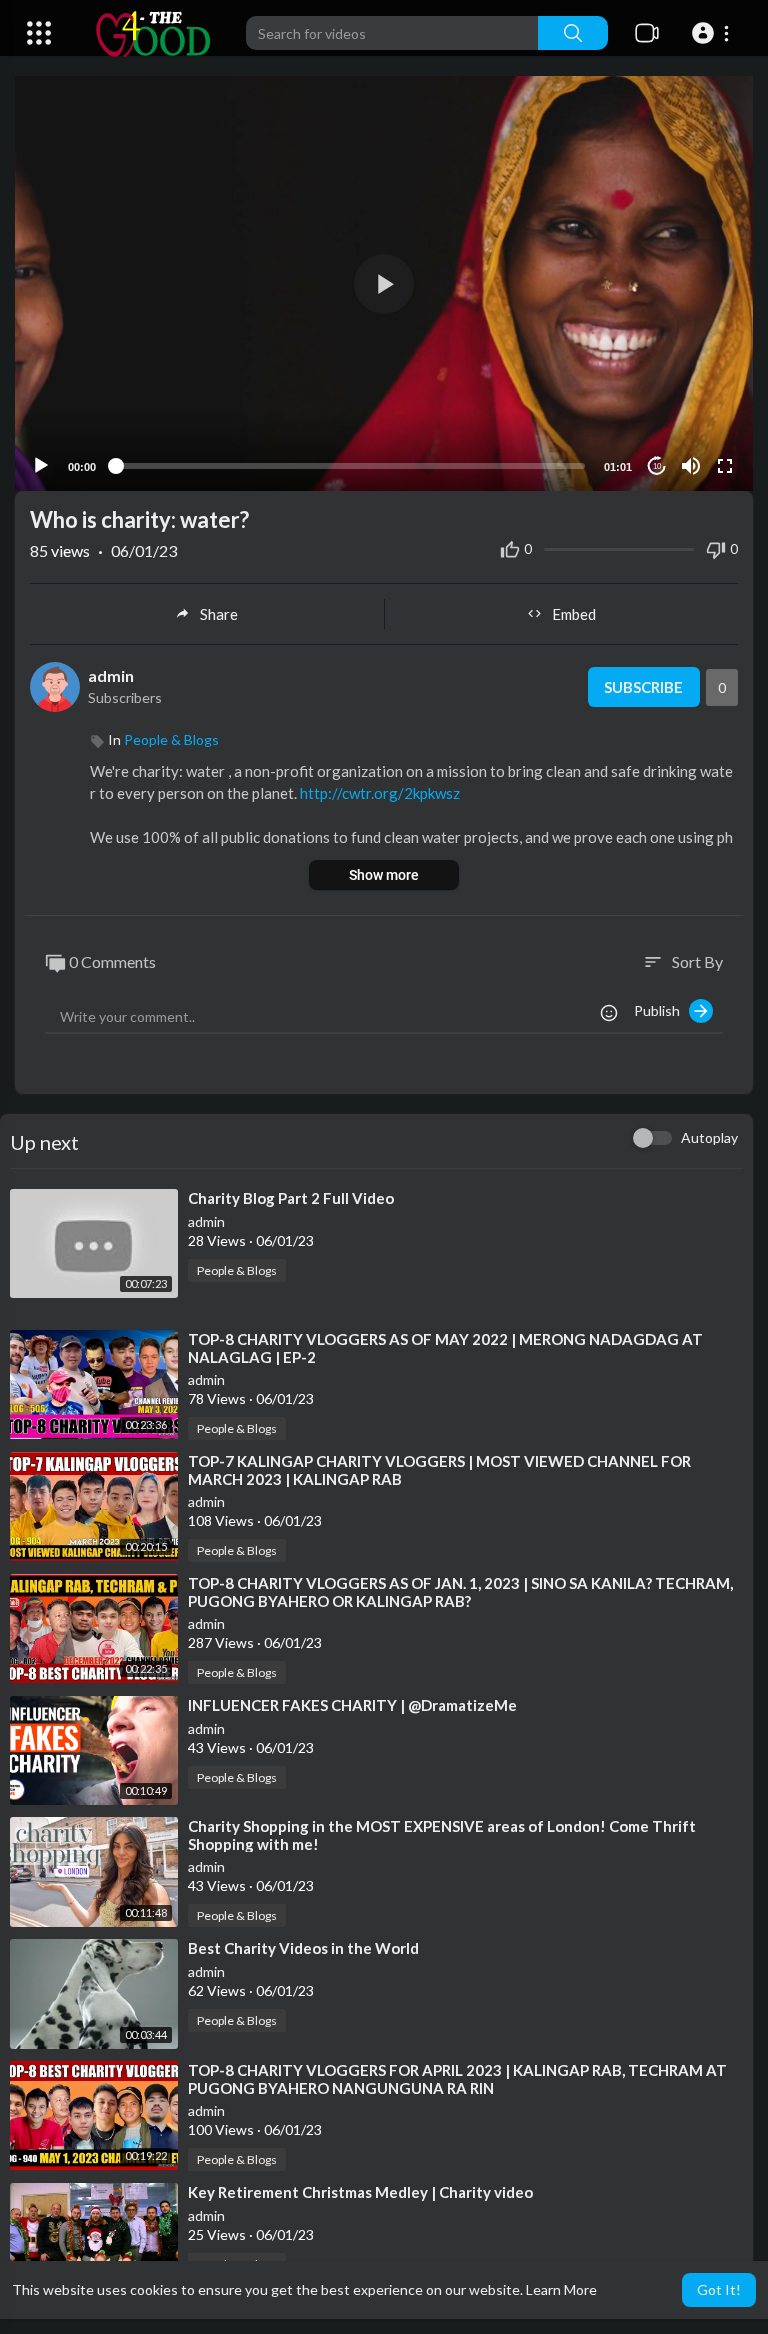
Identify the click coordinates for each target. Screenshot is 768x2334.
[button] (713, 33)
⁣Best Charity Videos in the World (303, 1948)
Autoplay (709, 1137)
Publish (661, 1010)
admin (111, 675)
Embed (574, 614)
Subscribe (643, 687)
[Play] (41, 466)
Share (219, 614)
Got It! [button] (719, 2289)
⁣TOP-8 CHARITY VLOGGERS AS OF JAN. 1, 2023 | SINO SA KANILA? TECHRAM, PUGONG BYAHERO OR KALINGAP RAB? (460, 1592)
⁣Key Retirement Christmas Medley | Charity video (360, 2192)
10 (657, 466)
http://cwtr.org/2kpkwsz (380, 793)
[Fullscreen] (725, 466)
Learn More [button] (561, 2289)
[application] (384, 283)
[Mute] (691, 466)
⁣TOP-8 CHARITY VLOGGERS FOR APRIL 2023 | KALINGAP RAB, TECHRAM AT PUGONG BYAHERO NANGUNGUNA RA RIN (457, 2079)
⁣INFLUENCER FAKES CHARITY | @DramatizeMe (352, 1705)
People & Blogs (171, 739)
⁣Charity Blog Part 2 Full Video (291, 1198)
